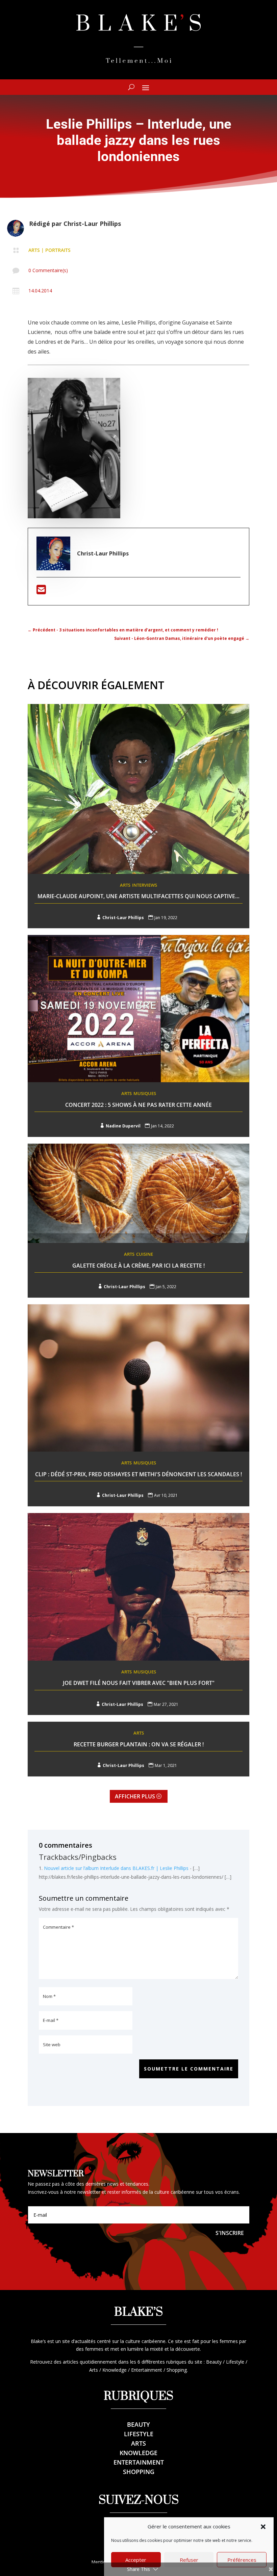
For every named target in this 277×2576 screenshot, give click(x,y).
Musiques (145, 1093)
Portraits (58, 250)
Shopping (139, 2472)
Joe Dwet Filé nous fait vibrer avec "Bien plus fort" (139, 1683)
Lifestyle (139, 2434)
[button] (263, 2527)
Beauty (138, 2424)
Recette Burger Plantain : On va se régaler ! (139, 1744)
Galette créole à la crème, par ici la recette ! (138, 1266)
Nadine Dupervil (123, 1126)
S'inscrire (230, 2233)
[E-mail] (41, 592)
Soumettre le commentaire (189, 2069)
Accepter (136, 2560)
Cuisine (145, 1254)
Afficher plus (135, 1796)
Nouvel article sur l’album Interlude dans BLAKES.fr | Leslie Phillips (116, 1868)
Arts (34, 250)
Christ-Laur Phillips (92, 224)
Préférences (242, 2560)
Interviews (145, 885)
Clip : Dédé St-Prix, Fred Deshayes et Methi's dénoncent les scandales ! (138, 1474)
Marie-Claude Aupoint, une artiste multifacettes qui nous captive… (138, 896)
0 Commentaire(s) (48, 270)
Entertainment (139, 2462)
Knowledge (138, 2453)
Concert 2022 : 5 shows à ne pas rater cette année (138, 1105)
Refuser (189, 2560)
